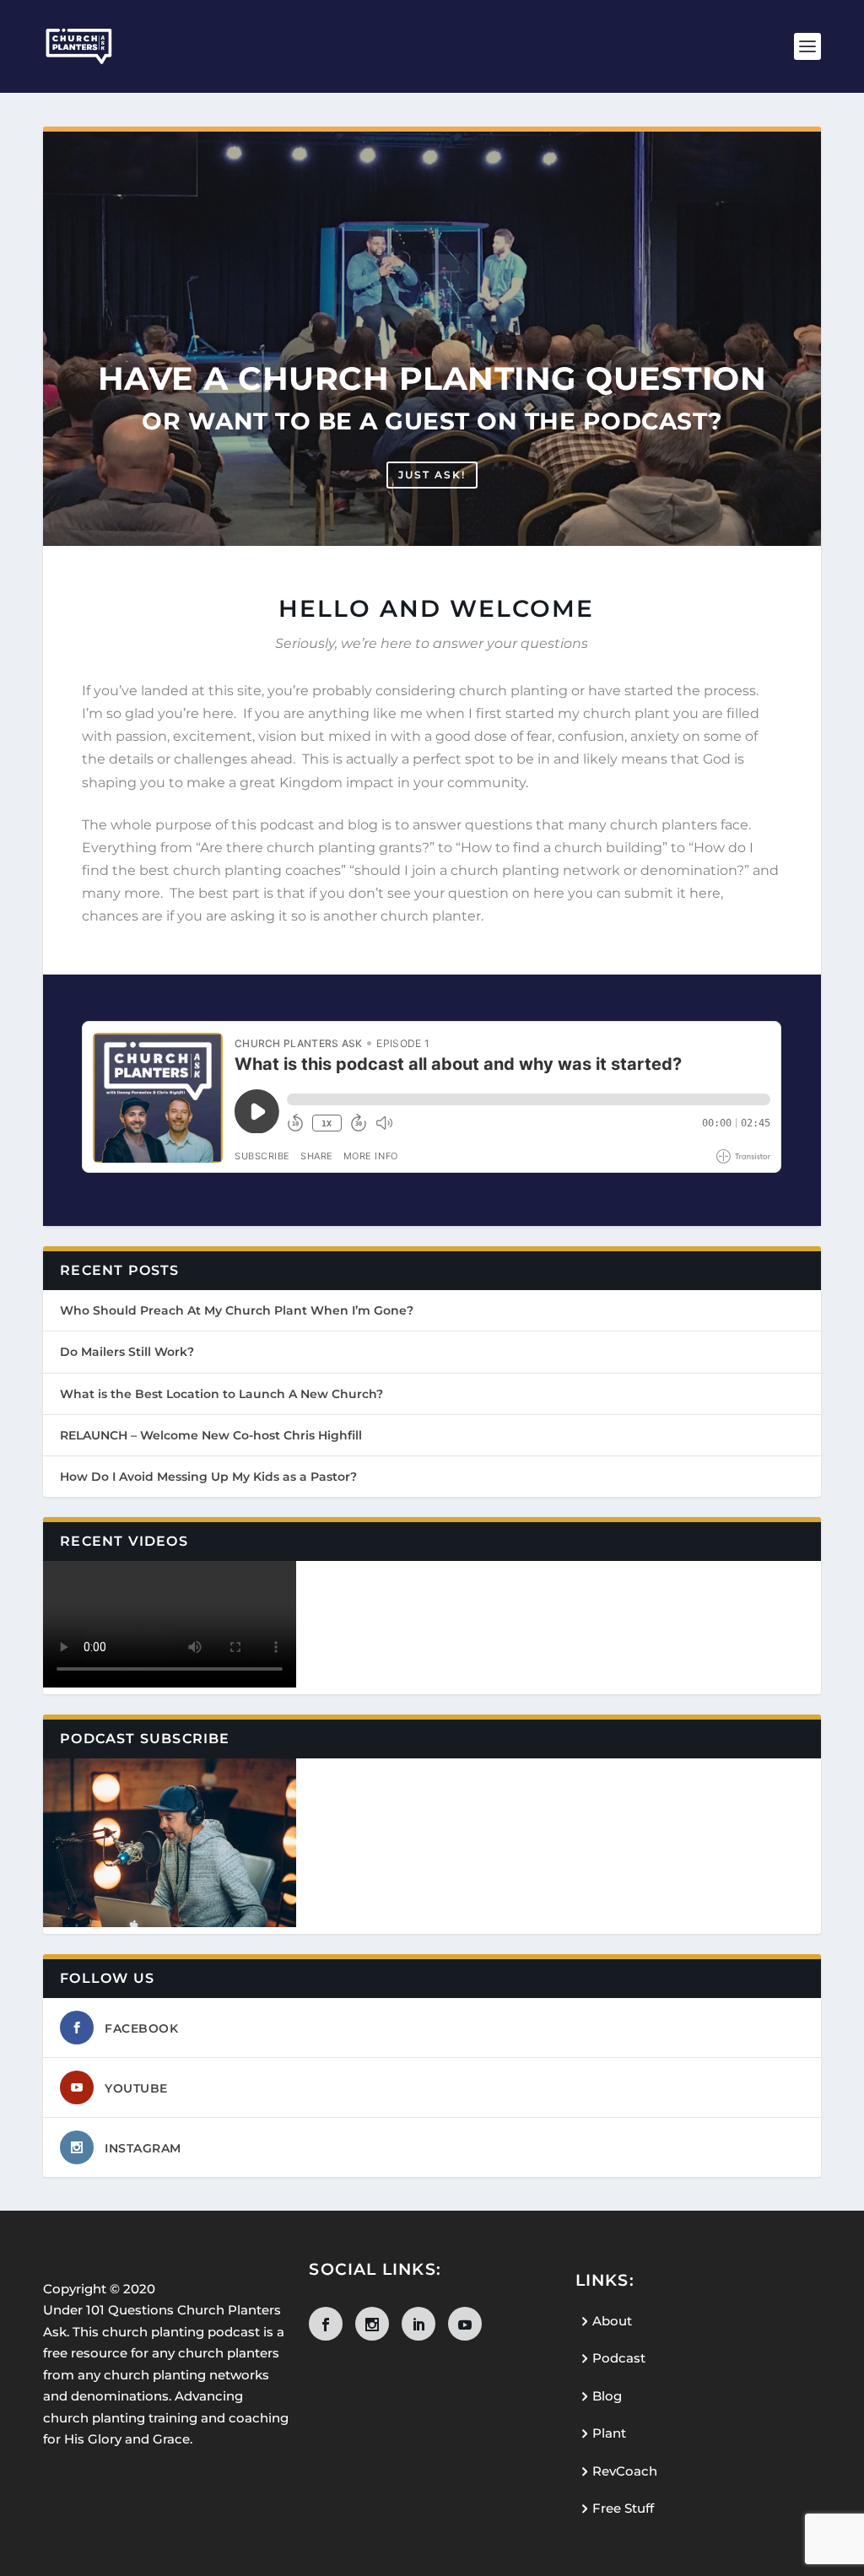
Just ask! (432, 475)
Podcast (619, 2358)
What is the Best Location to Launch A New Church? (221, 1394)
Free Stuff (623, 2508)
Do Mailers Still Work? (127, 1352)
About (612, 2321)
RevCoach (625, 2471)
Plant (609, 2433)
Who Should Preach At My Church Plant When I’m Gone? (237, 1310)
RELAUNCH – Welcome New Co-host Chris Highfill (211, 1435)
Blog (607, 2396)
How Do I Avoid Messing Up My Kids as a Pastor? (208, 1477)
